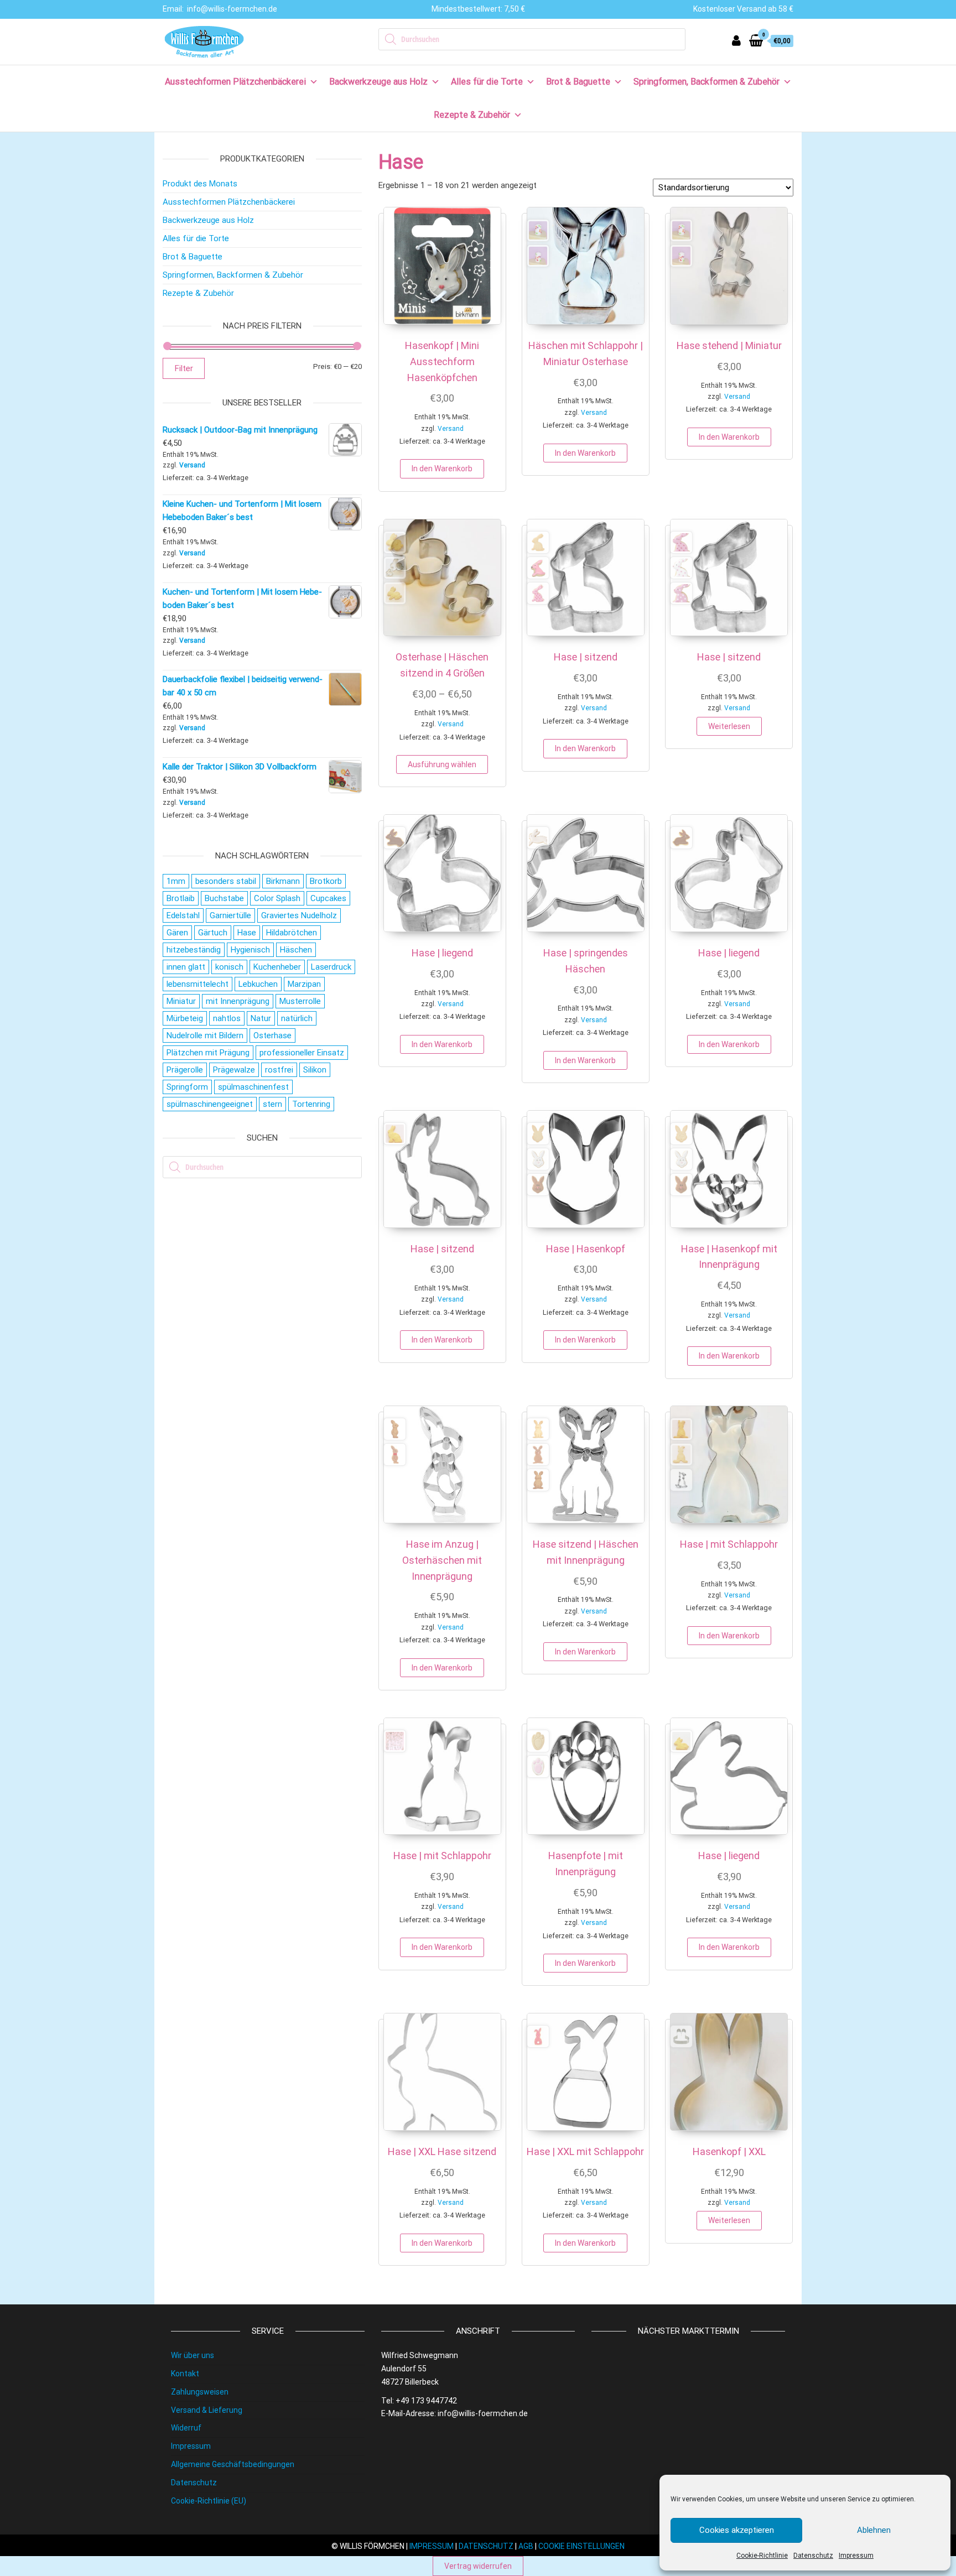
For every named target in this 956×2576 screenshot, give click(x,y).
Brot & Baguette (578, 82)
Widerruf (186, 2428)
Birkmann (283, 881)
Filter (184, 368)
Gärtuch (213, 933)
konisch (229, 967)
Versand (451, 429)
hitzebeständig (194, 950)
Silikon (315, 1070)
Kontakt (185, 2374)
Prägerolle (185, 1070)
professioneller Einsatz (302, 1053)
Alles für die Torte (487, 82)
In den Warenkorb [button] (442, 469)
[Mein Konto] (736, 41)
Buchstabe (224, 898)
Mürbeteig (185, 1018)
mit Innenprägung (238, 1001)
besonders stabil (226, 881)
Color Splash (277, 898)
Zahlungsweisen (200, 2392)
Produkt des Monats (200, 184)
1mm (176, 881)
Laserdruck (331, 967)
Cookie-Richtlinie (762, 2556)
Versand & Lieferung (207, 2410)
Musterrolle (300, 1001)
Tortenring (311, 1104)
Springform (187, 1087)
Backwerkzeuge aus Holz (378, 82)
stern (272, 1104)
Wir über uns (193, 2355)
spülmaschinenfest (253, 1087)
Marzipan (304, 984)
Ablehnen (874, 2530)
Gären (177, 933)
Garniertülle (230, 915)
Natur (261, 1018)
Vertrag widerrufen (478, 2566)
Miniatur (181, 1001)
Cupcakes (328, 898)
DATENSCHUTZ (486, 2546)
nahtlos (227, 1018)
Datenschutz (813, 2556)
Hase (247, 933)
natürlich (297, 1018)
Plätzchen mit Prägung (208, 1053)
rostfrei (279, 1070)
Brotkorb (326, 881)
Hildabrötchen (292, 933)
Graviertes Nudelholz (299, 915)
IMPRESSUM (432, 2546)
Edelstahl (183, 915)
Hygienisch (250, 950)
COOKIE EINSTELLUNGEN (581, 2546)
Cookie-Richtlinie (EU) (209, 2501)
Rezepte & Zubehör (472, 115)
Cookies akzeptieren (737, 2530)
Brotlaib (181, 898)
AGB (526, 2546)
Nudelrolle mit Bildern (205, 1035)
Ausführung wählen (442, 764)
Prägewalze (234, 1070)
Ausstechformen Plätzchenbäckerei (235, 82)
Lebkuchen (258, 984)
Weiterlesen (729, 726)
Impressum (856, 2556)
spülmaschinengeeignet (210, 1104)
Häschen (296, 950)
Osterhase (272, 1035)
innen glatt (186, 967)
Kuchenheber (277, 967)
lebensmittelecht (198, 984)
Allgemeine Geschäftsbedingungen (233, 2464)
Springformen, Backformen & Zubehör (706, 82)
